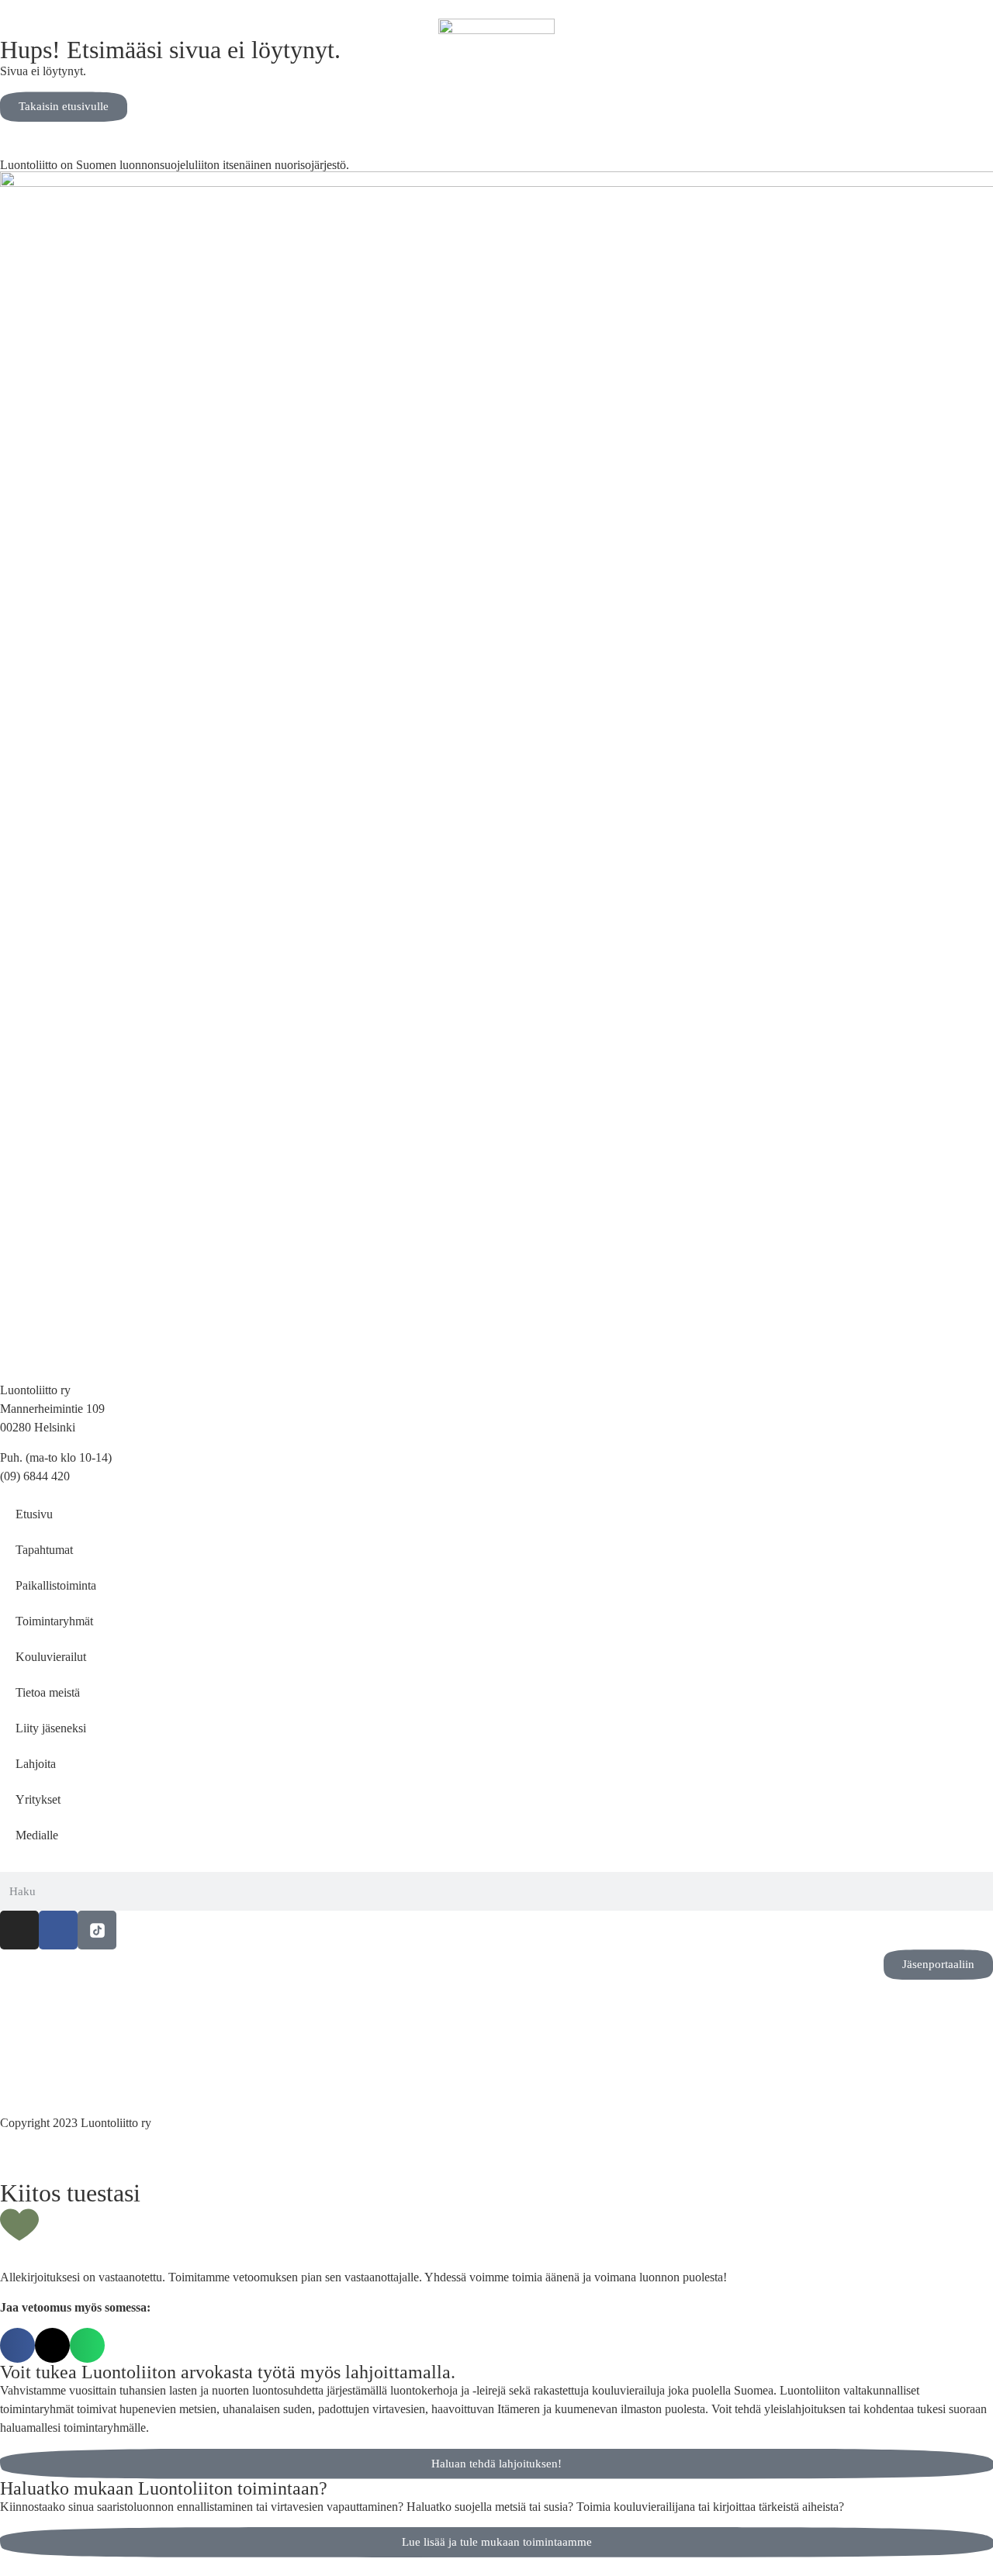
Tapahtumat (44, 1550)
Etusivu (34, 1514)
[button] (17, 2345)
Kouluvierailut (51, 1657)
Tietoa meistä (48, 1692)
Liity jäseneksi (51, 1728)
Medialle (37, 1835)
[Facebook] (58, 1930)
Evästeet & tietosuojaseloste (68, 2056)
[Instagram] (19, 1930)
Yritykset (38, 1799)
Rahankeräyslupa (42, 2075)
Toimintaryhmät (54, 1621)
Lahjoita (36, 1764)
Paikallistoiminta (56, 1585)
